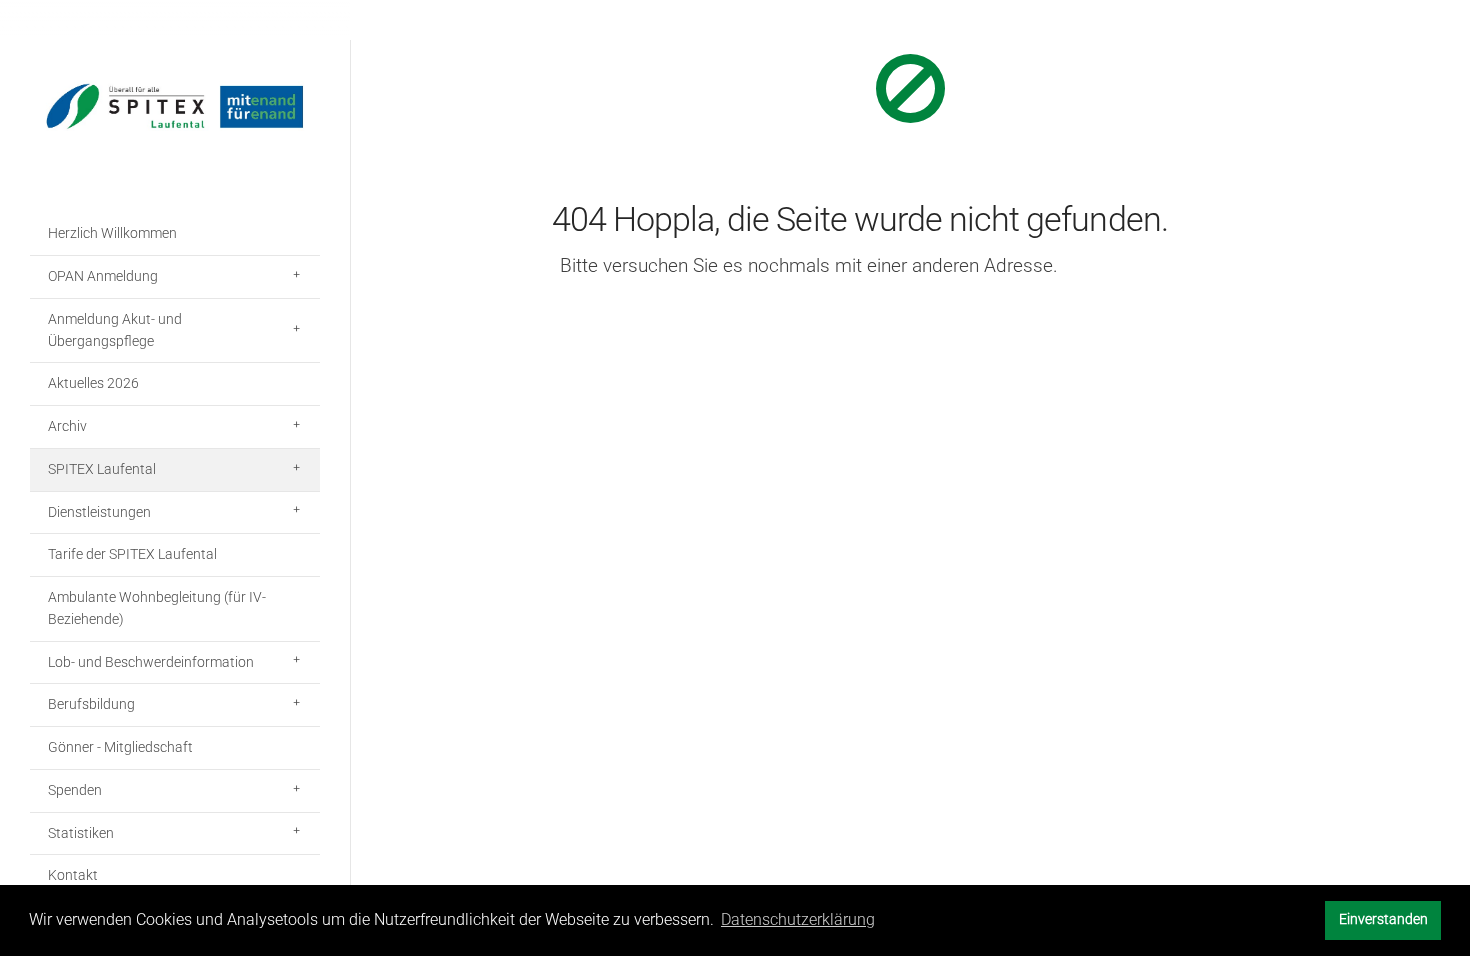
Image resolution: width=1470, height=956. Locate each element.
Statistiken (81, 833)
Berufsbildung (91, 704)
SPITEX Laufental (102, 469)
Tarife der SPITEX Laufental (132, 554)
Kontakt (73, 875)
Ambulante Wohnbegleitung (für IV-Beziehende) (157, 608)
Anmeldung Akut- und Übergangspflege (115, 330)
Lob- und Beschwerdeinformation (151, 662)
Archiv (67, 426)
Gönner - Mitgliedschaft (120, 747)
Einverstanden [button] (1383, 919)
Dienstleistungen (99, 512)
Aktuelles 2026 (93, 383)
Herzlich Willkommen (112, 233)
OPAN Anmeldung (103, 276)
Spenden (75, 790)
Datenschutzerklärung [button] (798, 919)
